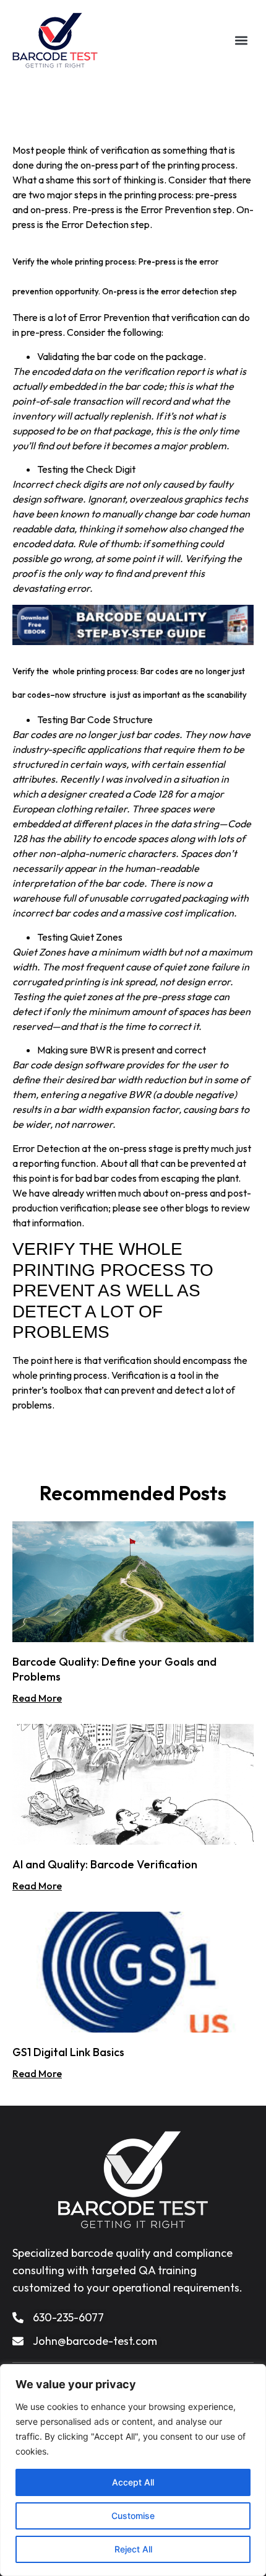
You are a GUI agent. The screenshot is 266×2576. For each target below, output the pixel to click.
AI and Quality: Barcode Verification (105, 1864)
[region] (133, 2470)
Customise (133, 2516)
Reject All (133, 2549)
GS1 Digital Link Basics (68, 2052)
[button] (242, 41)
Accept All (133, 2482)
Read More (37, 1698)
